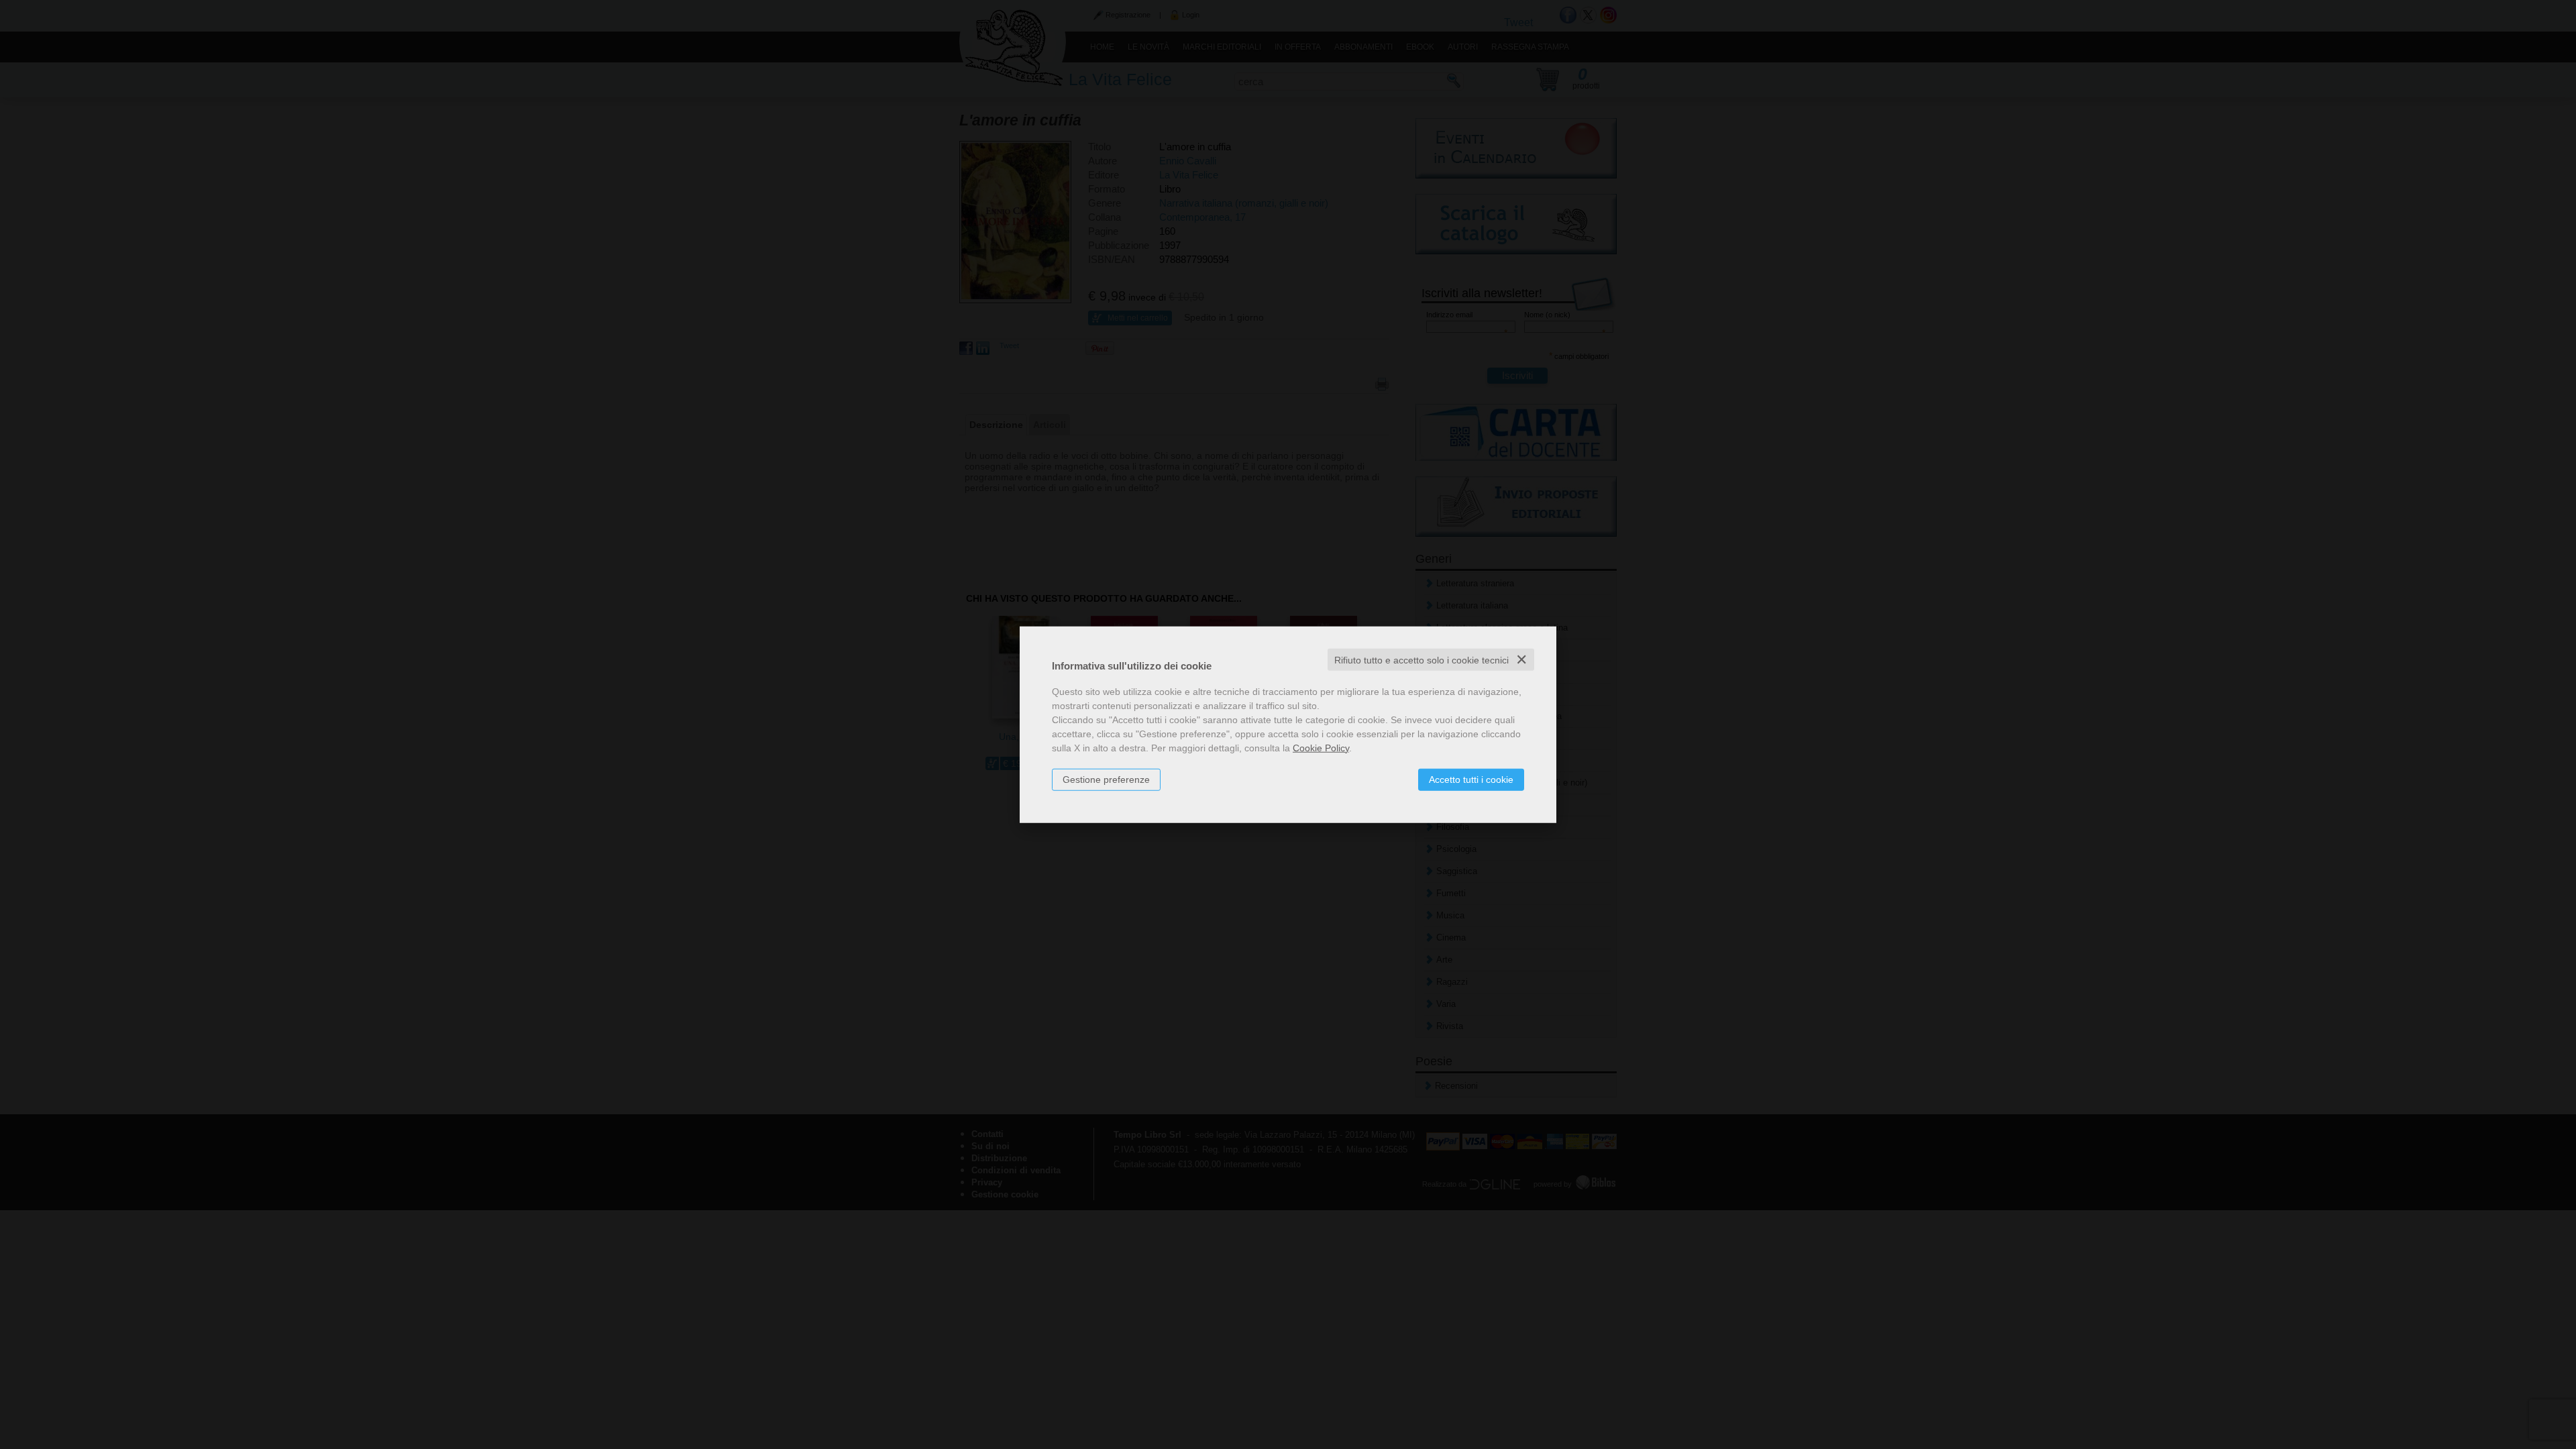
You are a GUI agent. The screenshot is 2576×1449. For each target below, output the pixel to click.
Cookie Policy (1321, 747)
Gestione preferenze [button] (1106, 779)
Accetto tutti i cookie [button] (1471, 779)
